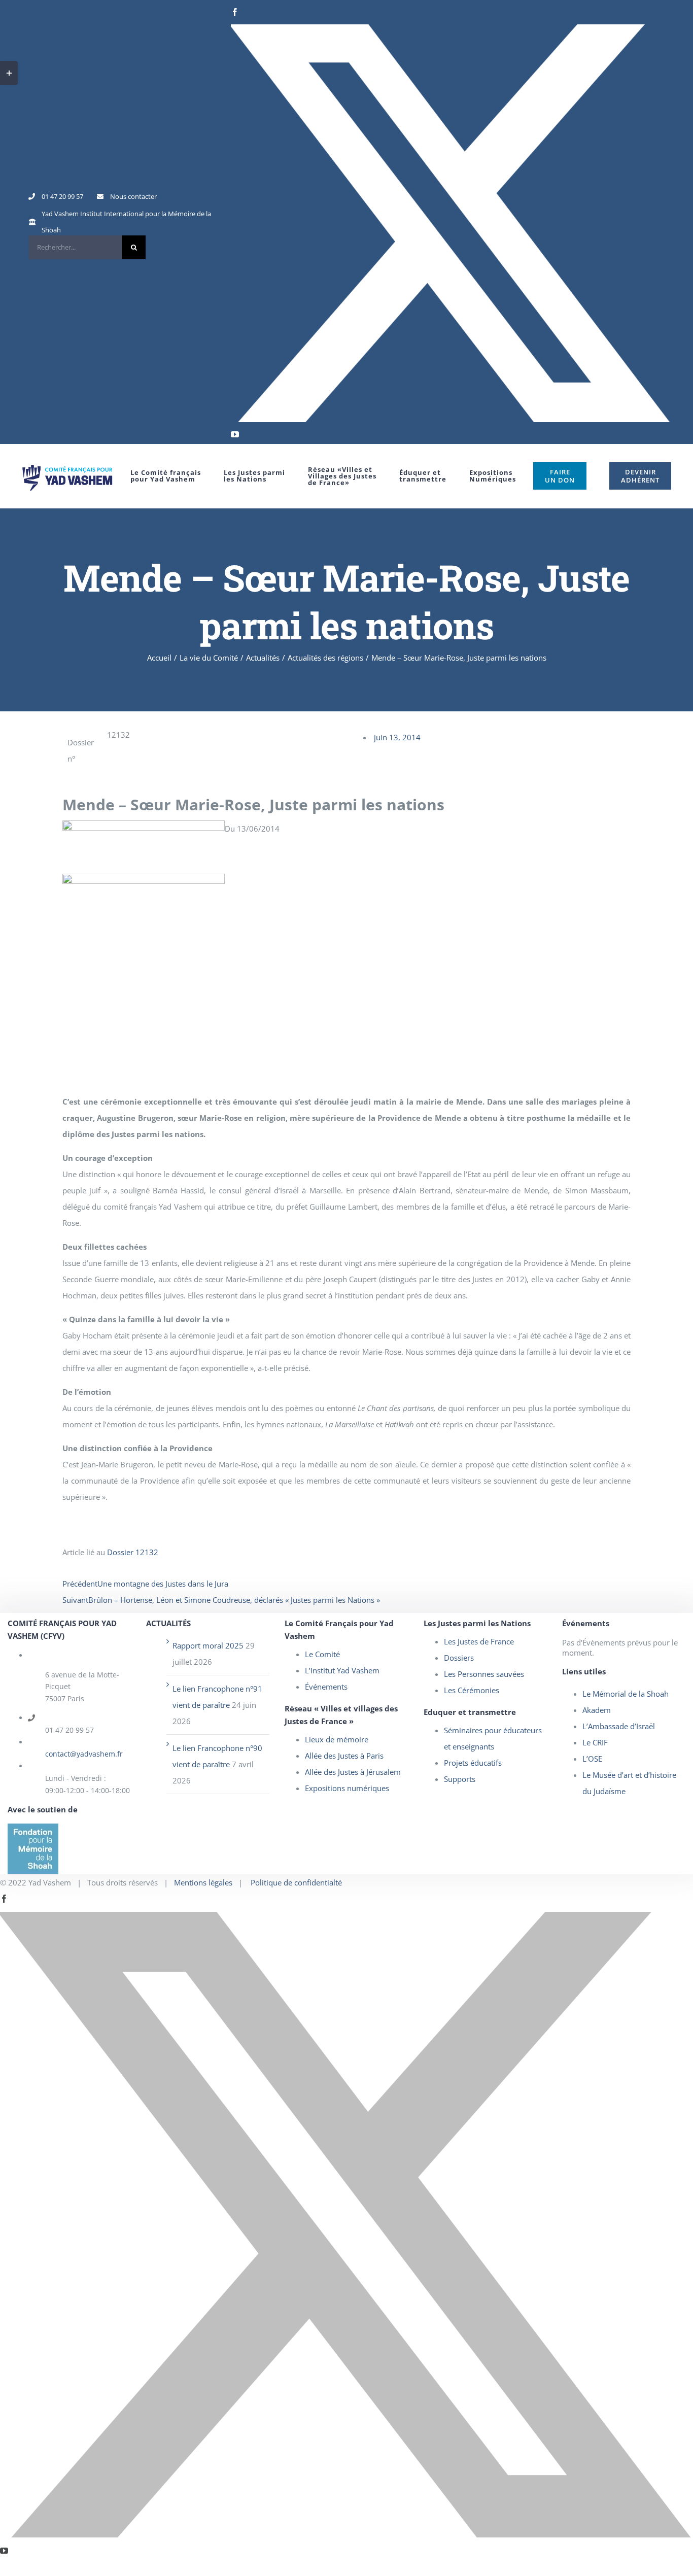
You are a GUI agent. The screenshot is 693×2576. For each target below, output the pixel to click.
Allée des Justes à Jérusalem (353, 1772)
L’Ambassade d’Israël (619, 1726)
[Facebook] (235, 12)
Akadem (597, 1710)
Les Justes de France (479, 1641)
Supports (460, 1779)
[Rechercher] (87, 247)
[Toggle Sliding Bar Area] (9, 73)
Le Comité (322, 1654)
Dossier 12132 (133, 1552)
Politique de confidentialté (296, 1882)
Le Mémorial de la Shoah (626, 1694)
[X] (451, 223)
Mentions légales (203, 1882)
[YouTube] (235, 434)
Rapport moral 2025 (208, 1645)
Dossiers (459, 1658)
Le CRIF (595, 1742)
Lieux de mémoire (337, 1739)
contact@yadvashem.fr (84, 1754)
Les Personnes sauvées (484, 1674)
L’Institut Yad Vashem (342, 1670)
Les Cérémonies (472, 1690)
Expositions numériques (347, 1788)
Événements (326, 1687)
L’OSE (592, 1759)
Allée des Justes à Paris (344, 1756)
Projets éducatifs (473, 1763)
